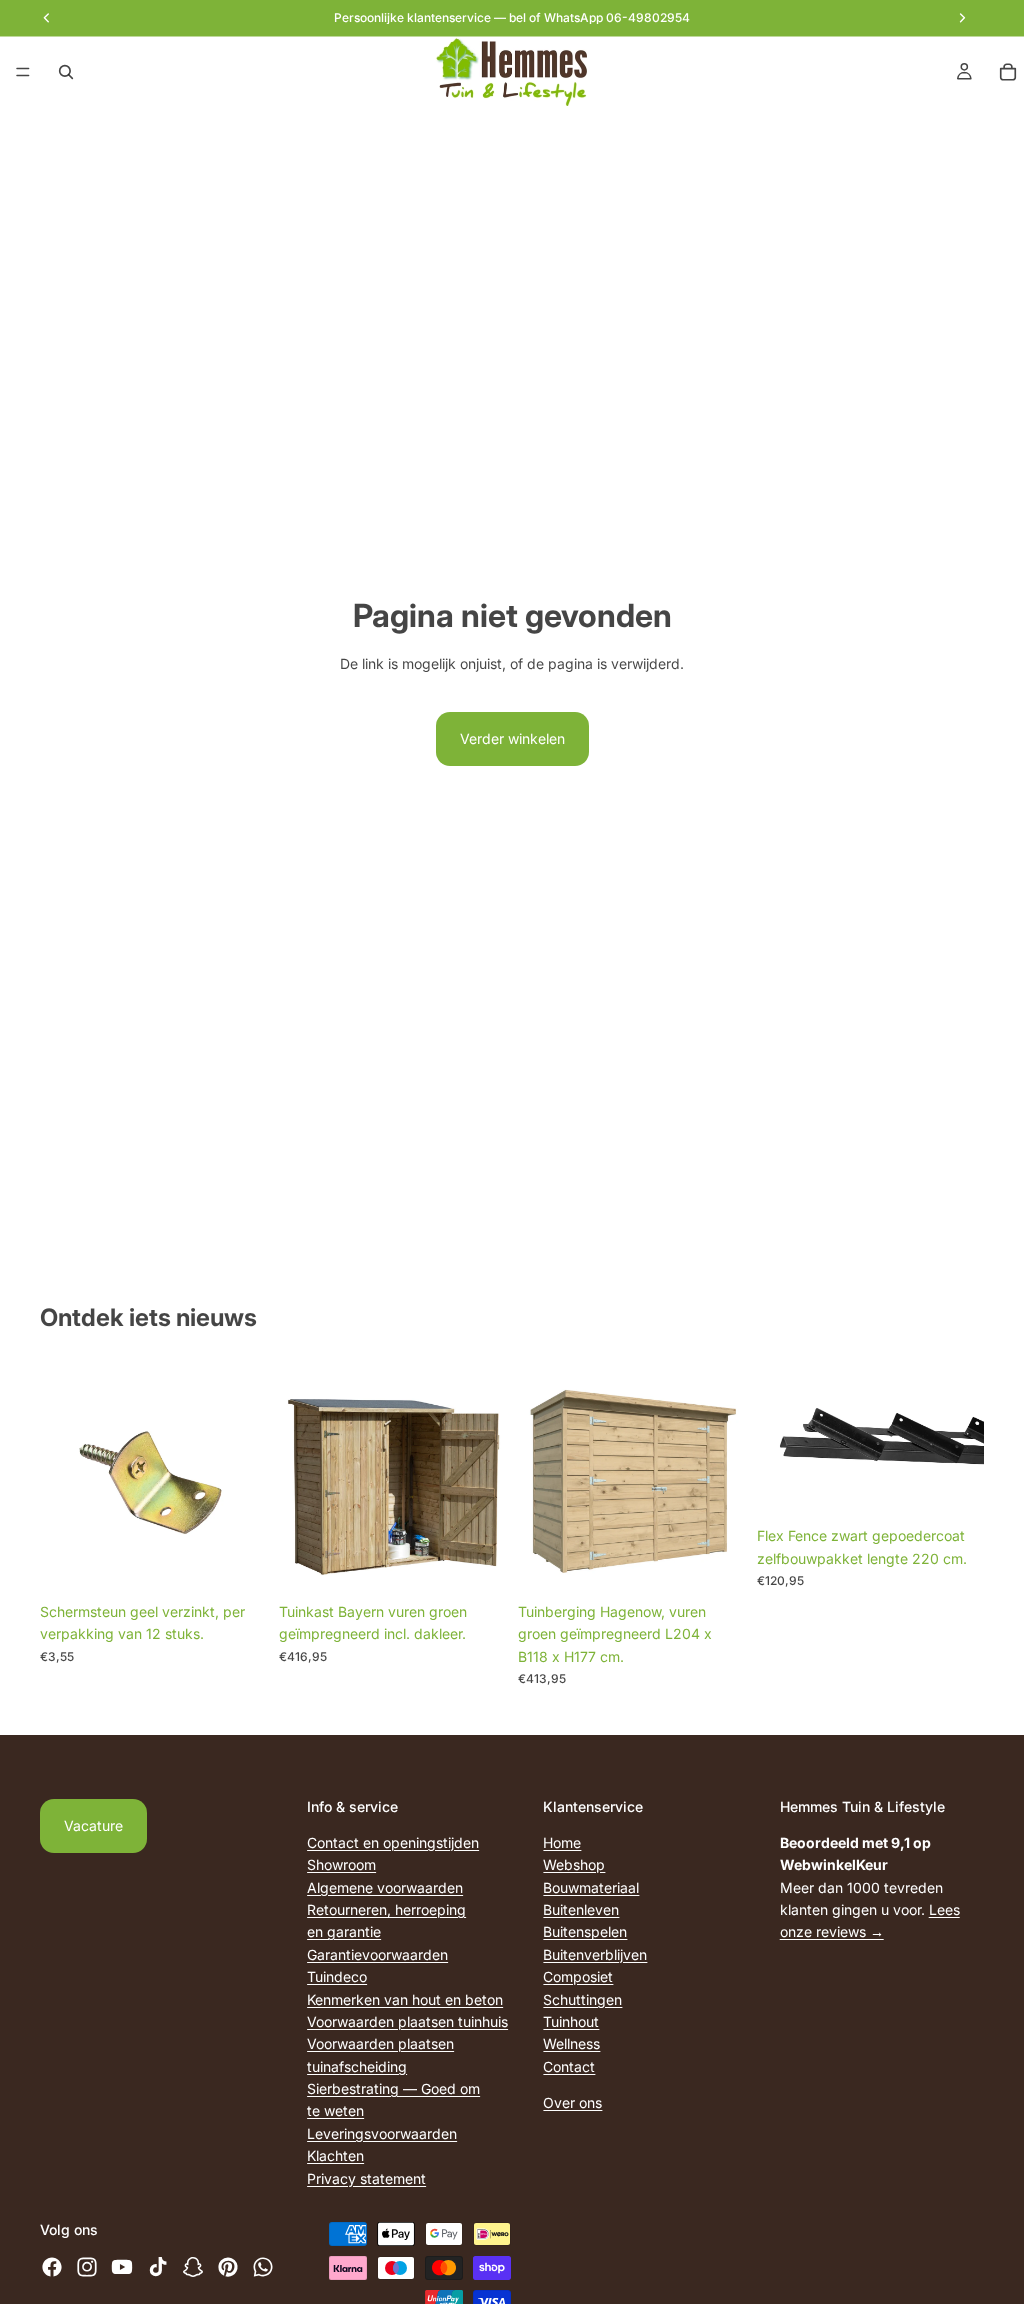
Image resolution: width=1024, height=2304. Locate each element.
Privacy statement (366, 2177)
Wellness (571, 2043)
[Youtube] (122, 2266)
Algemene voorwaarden (385, 1886)
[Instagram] (87, 2266)
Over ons (572, 2102)
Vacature (93, 1825)
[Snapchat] (193, 2266)
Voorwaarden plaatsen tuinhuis (407, 2020)
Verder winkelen (512, 738)
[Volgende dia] (962, 1442)
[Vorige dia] (779, 1442)
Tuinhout (571, 2020)
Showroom (341, 1864)
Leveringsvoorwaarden (382, 2132)
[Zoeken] (66, 72)
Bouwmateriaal (591, 1886)
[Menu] (23, 72)
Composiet (578, 1976)
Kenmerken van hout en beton (405, 1998)
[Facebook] (52, 2266)
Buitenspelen (585, 1931)
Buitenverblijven (595, 1953)
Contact (569, 2065)
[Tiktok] (158, 2266)
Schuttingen (582, 1998)
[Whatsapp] (263, 2266)
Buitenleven (581, 1909)
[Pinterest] (228, 2266)
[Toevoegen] (236, 1562)
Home (562, 1841)
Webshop (574, 1864)
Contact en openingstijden (393, 1841)
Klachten (335, 2155)
